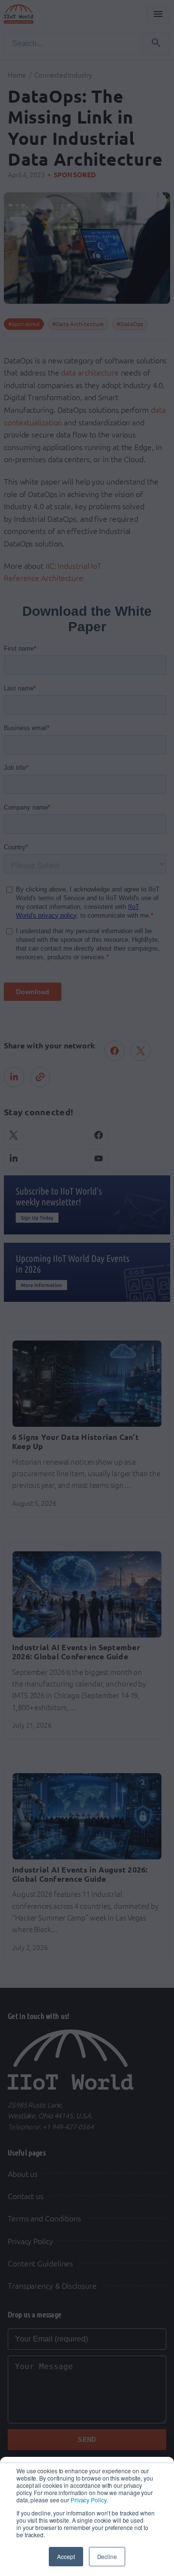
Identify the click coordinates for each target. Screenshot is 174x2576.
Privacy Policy (88, 2500)
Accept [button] (66, 2556)
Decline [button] (107, 2556)
